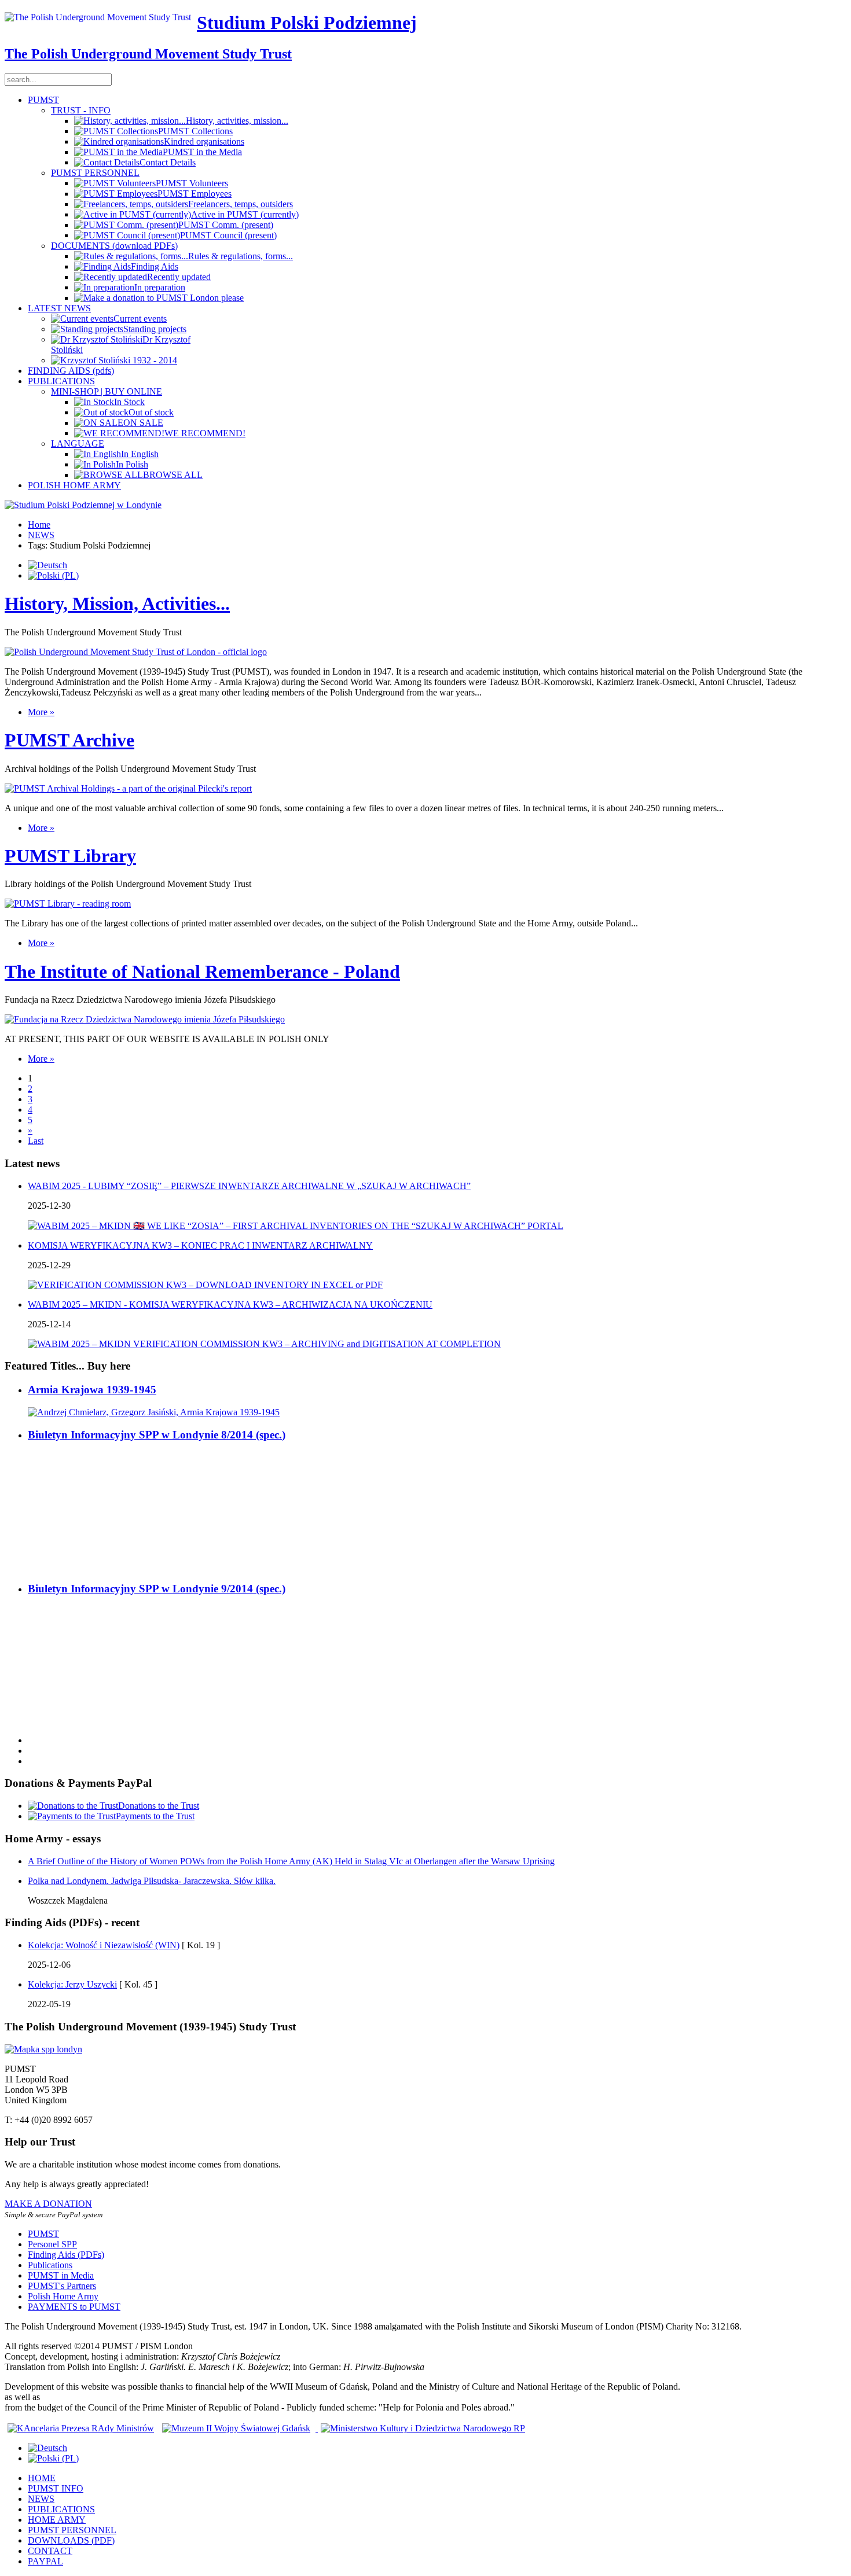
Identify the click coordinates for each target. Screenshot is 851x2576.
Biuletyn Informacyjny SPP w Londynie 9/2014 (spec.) (157, 1589)
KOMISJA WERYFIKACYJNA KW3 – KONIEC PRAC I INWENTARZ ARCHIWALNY (200, 1245)
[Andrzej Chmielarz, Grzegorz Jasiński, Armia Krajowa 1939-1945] (154, 1412)
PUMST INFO (56, 2488)
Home (39, 525)
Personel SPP (52, 2244)
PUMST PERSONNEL (95, 173)
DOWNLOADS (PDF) (71, 2540)
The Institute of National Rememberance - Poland (202, 971)
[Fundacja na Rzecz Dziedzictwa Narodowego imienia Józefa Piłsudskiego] (145, 1019)
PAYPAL (45, 2561)
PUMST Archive (69, 740)
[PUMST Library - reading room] (68, 904)
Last (36, 1141)
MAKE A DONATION (48, 2204)
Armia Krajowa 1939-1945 (92, 1390)
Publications (50, 2265)
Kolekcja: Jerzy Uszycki (72, 1984)
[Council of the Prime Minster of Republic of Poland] (81, 2428)
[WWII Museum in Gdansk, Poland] (236, 2428)
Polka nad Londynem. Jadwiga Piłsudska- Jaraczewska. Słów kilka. (152, 1881)
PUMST (43, 100)
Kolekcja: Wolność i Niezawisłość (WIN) (104, 1945)
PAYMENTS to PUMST (74, 2307)
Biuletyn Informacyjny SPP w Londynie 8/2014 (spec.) (157, 1435)
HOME (42, 2478)
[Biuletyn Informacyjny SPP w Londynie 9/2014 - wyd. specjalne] (68, 1721)
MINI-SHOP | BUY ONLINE (107, 391)
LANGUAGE (78, 444)
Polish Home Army (63, 2296)
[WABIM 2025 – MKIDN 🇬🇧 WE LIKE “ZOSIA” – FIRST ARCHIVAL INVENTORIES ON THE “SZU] (296, 1226)
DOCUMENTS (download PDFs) (114, 246)
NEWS (41, 535)
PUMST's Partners (62, 2286)
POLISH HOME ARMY (74, 485)
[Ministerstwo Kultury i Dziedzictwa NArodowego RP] (422, 2428)
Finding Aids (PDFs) (66, 2255)
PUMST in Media (61, 2275)
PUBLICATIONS (61, 381)
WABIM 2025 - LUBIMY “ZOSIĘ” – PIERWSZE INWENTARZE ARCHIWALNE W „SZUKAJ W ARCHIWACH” (249, 1186)
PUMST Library (70, 856)
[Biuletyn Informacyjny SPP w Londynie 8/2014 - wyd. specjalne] (68, 1566)
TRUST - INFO (81, 110)
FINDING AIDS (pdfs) (71, 371)
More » (41, 712)
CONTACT (50, 2551)
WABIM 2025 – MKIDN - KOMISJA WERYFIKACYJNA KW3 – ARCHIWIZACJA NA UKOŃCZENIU (230, 1304)
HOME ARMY (57, 2520)
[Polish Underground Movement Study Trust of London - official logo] (136, 652)
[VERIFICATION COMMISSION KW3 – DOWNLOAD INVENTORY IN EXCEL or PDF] (205, 1285)
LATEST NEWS (59, 308)
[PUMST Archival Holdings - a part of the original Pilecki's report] (128, 788)
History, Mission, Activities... (117, 603)
